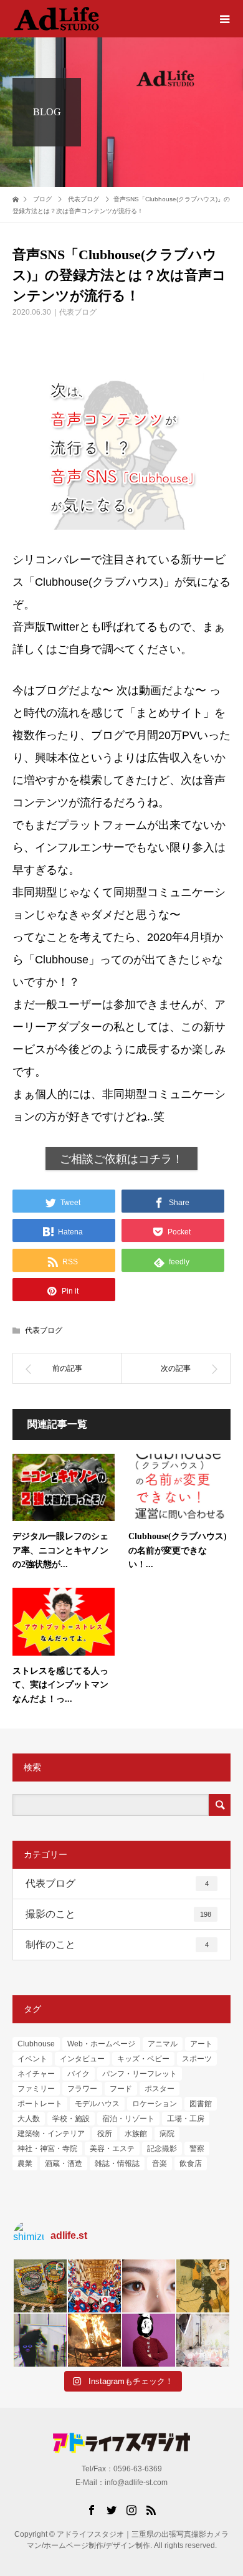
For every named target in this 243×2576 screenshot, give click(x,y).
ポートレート (40, 2104)
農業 (25, 2163)
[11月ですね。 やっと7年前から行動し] (149, 2340)
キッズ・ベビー (143, 2059)
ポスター (160, 2089)
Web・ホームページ (101, 2044)
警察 (197, 2149)
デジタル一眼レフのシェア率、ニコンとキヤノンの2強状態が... (60, 1550)
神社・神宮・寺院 (47, 2149)
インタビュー (82, 2059)
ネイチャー (36, 2074)
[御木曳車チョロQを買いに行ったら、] (40, 2286)
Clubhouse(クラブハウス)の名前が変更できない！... (178, 1550)
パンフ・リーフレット (140, 2074)
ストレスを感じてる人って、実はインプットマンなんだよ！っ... (60, 1685)
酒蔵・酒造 (64, 2163)
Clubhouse (36, 2044)
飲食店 (191, 2163)
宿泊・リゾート (128, 2119)
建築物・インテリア (51, 2134)
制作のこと (117, 1944)
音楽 (160, 2163)
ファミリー (36, 2089)
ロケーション (155, 2104)
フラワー (82, 2089)
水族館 (136, 2134)
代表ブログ (78, 312)
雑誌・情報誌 (117, 2163)
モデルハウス (97, 2104)
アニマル (163, 2044)
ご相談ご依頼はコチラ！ (121, 1159)
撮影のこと (118, 1914)
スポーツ (197, 2059)
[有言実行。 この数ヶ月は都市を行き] (94, 2286)
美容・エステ (112, 2149)
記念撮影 (162, 2149)
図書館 (201, 2104)
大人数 (29, 2119)
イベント (32, 2059)
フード (121, 2089)
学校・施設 (71, 2119)
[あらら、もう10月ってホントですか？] (203, 2340)
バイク (79, 2074)
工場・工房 (186, 2119)
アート (201, 2044)
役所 (105, 2134)
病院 (167, 2134)
